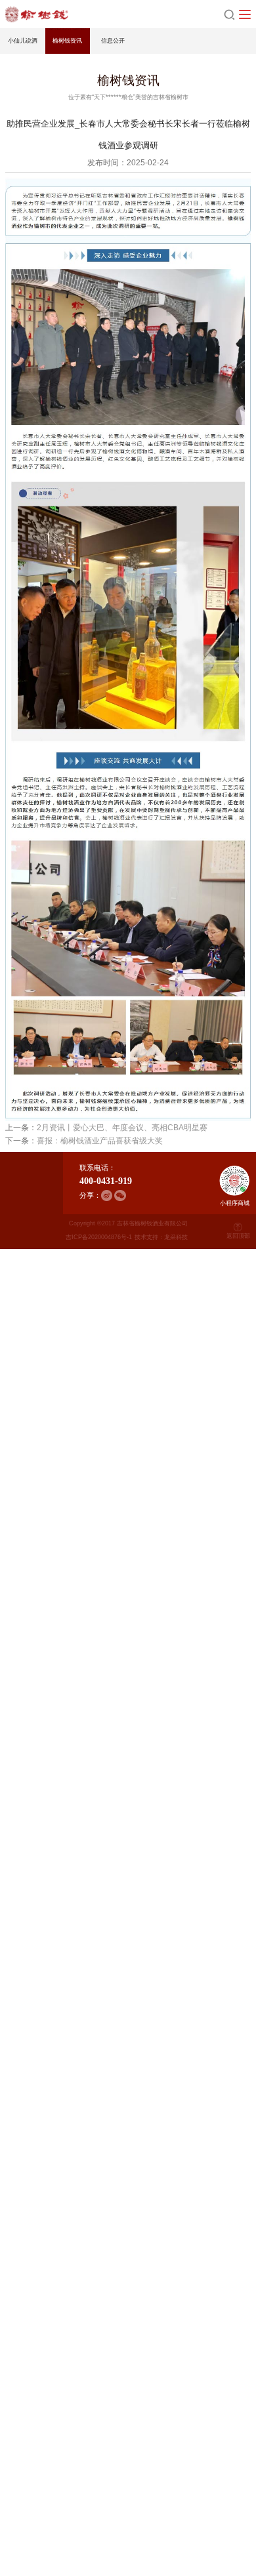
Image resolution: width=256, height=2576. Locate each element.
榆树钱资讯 (67, 41)
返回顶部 (238, 1236)
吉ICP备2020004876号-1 (99, 1237)
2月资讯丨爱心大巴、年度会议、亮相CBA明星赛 (122, 1127)
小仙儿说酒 (23, 41)
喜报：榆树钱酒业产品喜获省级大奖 (100, 1140)
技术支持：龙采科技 (161, 1237)
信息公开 (113, 41)
